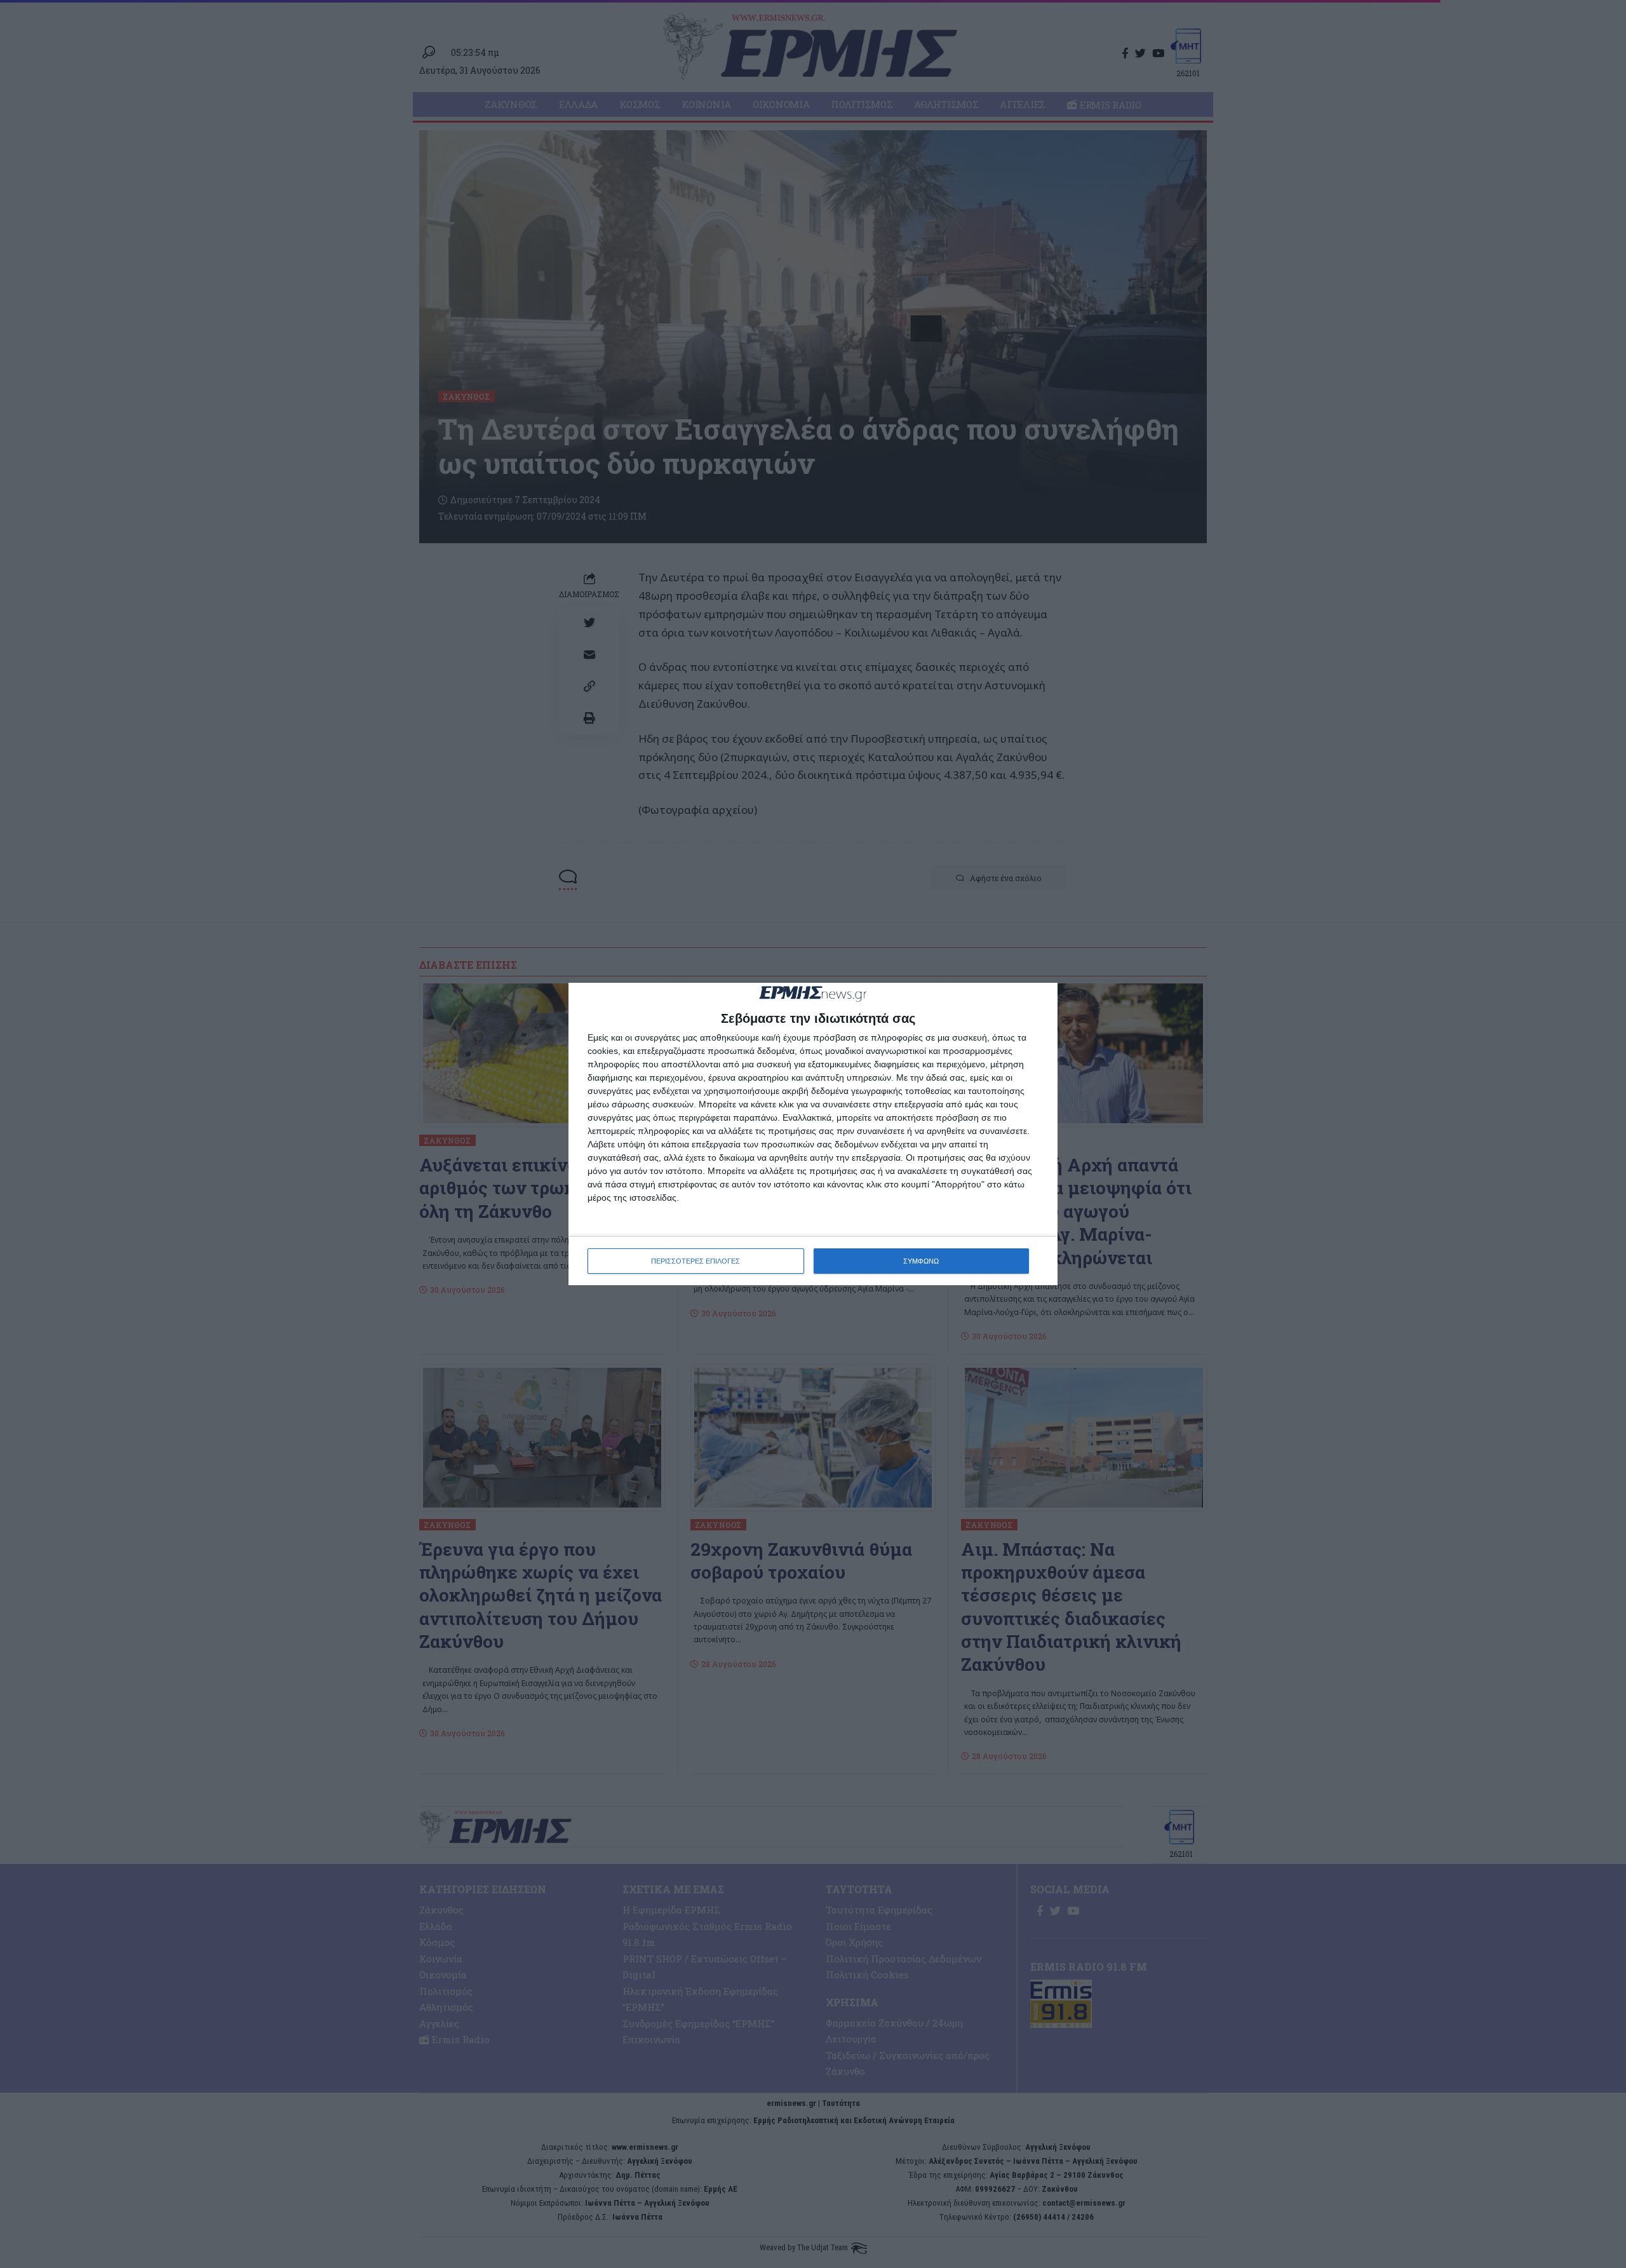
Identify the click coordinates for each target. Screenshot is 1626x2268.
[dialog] (813, 1134)
